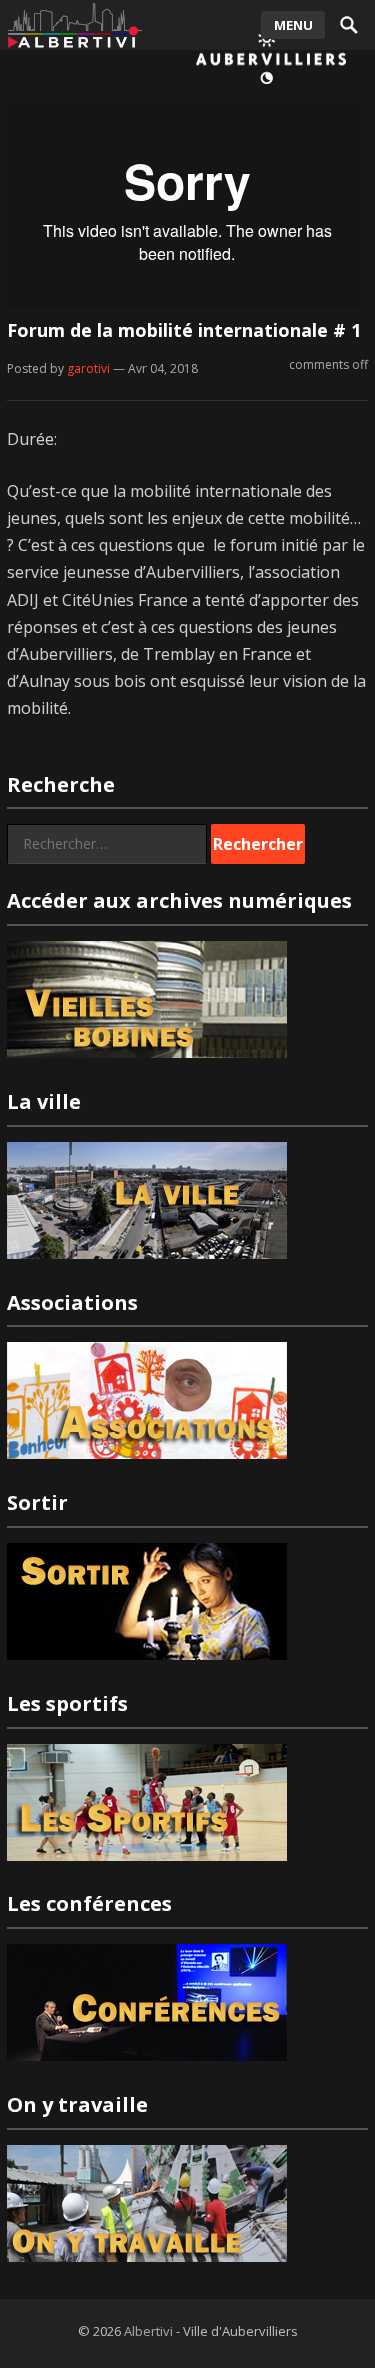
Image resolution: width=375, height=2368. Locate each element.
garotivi (88, 368)
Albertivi (148, 2331)
